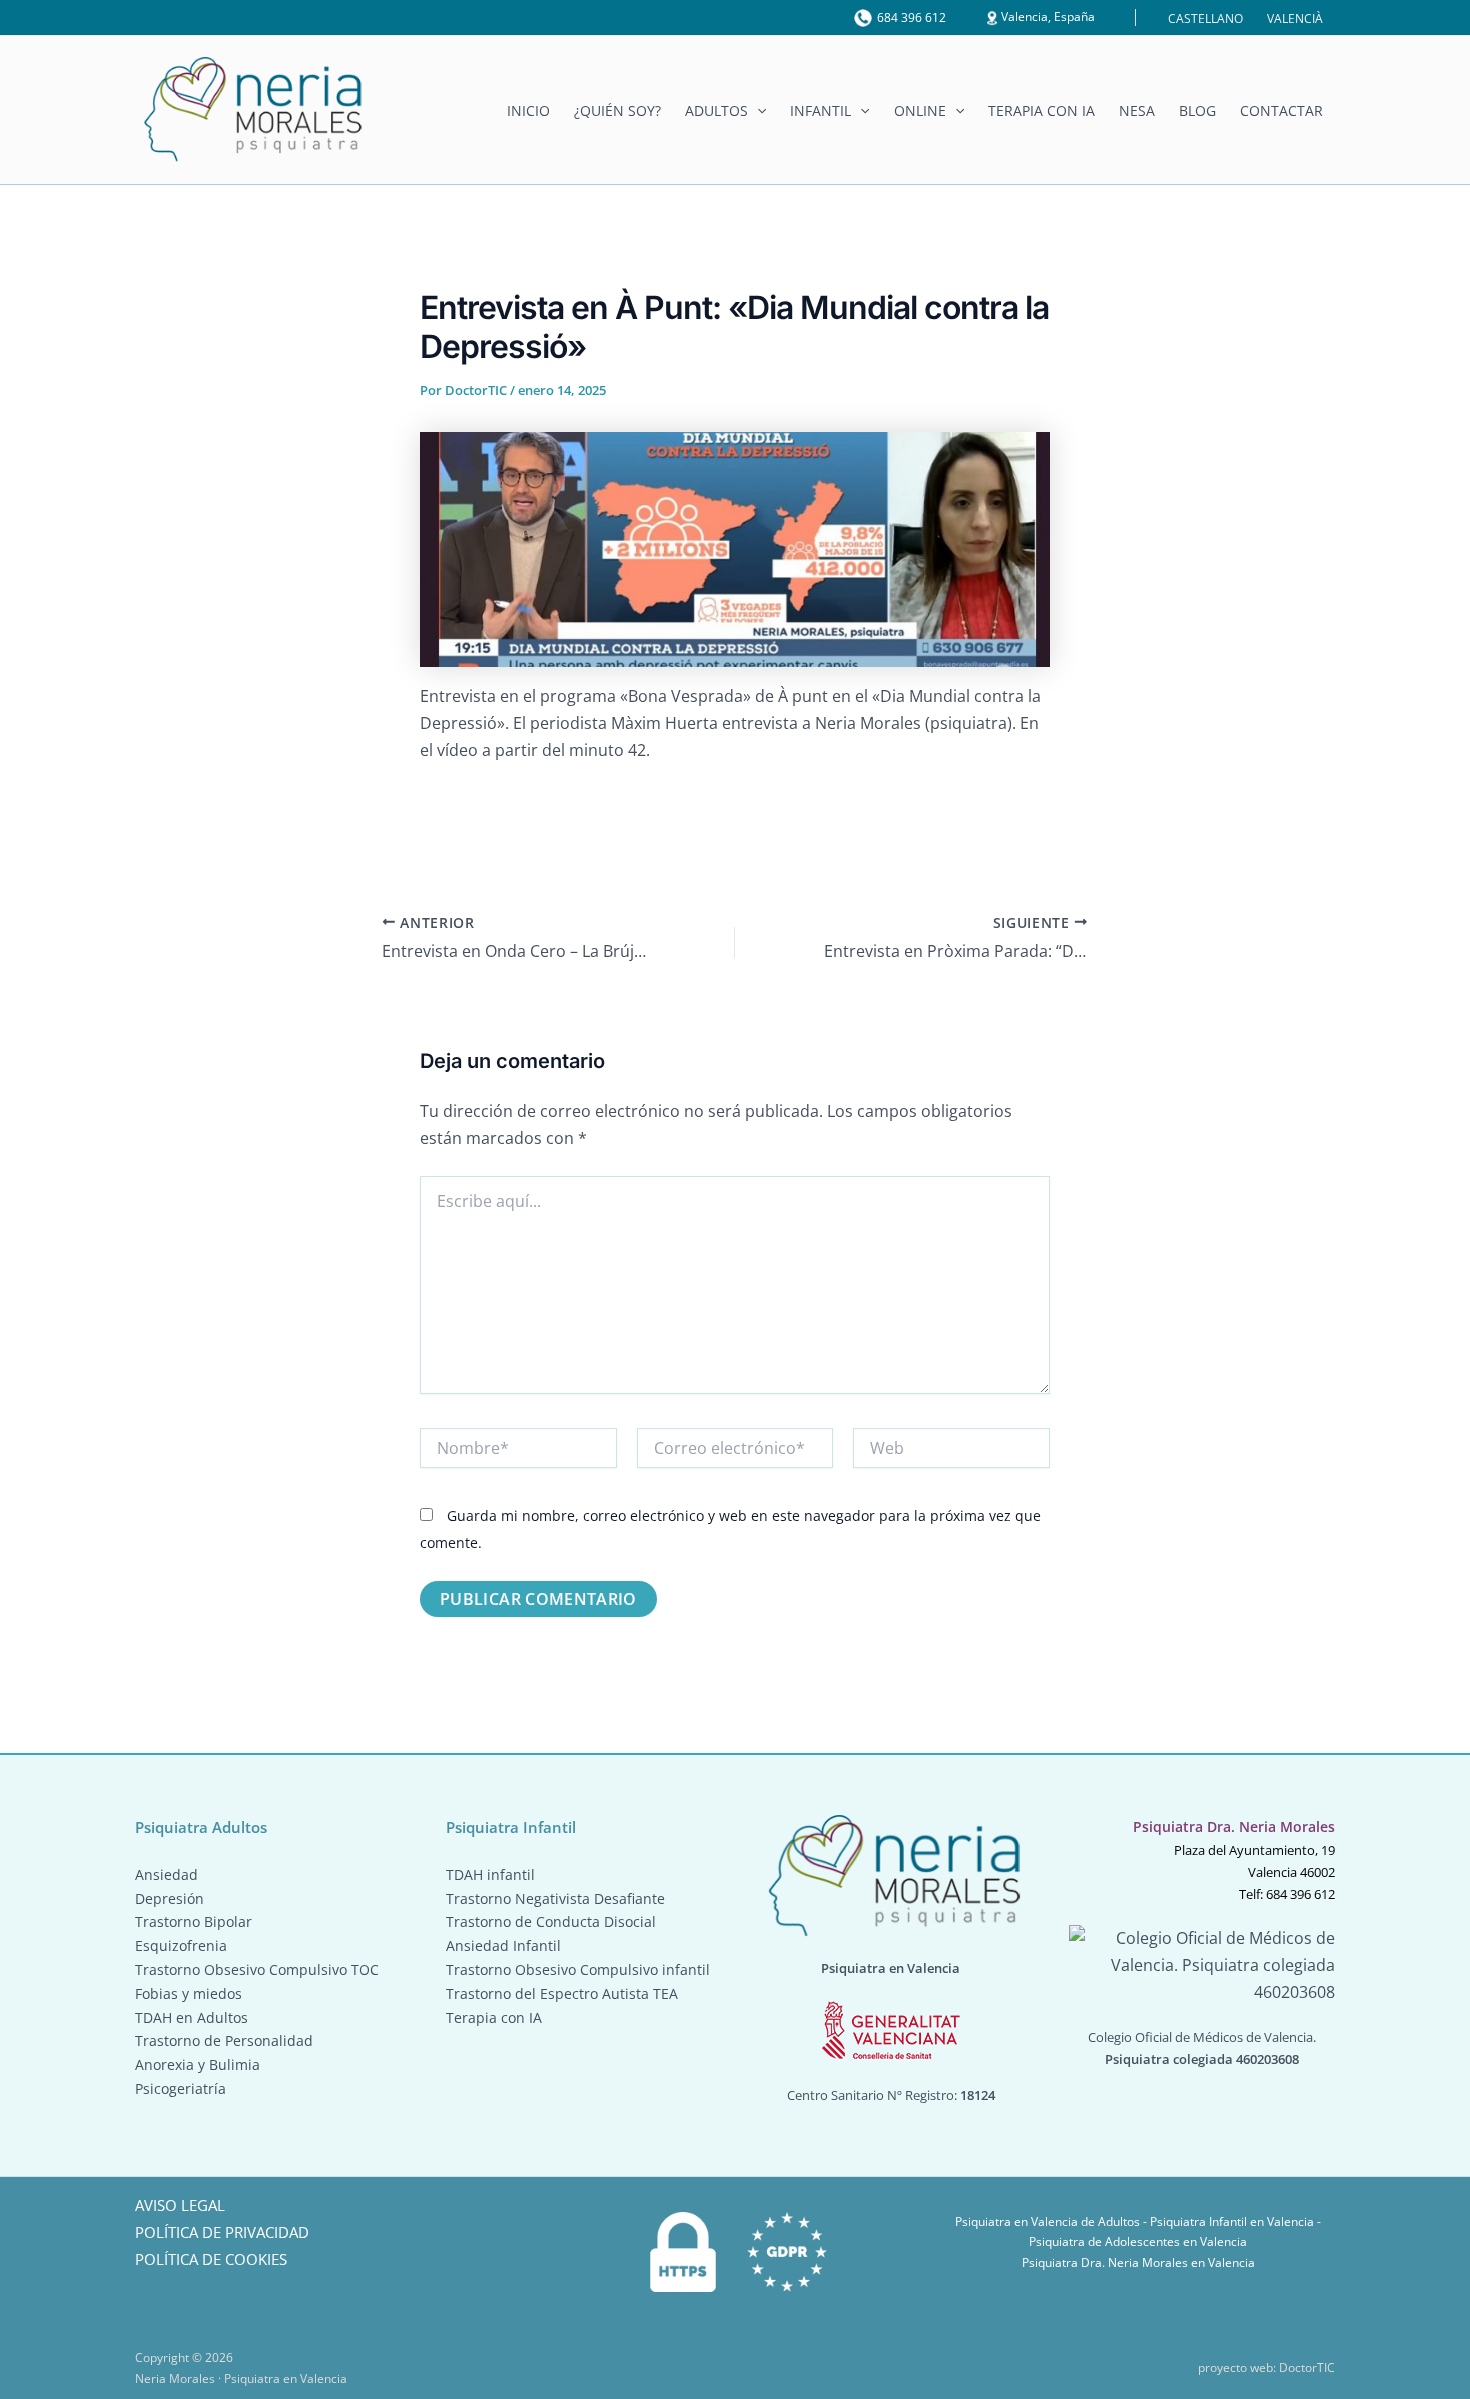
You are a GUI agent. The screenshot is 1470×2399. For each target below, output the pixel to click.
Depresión (169, 1898)
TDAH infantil (490, 1874)
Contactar (1281, 111)
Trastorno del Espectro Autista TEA (562, 1993)
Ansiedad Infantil (503, 1945)
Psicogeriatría (180, 2088)
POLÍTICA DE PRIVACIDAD (222, 2232)
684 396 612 (911, 17)
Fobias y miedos (188, 1993)
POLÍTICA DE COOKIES (211, 2259)
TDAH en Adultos (191, 2017)
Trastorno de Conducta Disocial (551, 1921)
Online (920, 111)
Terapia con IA (1041, 111)
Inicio (528, 111)
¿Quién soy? (617, 111)
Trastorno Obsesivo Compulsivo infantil (578, 1969)
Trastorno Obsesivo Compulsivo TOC (257, 1969)
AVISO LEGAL (180, 2205)
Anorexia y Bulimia (197, 2064)
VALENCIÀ (1295, 18)
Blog (1197, 111)
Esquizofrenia (181, 1945)
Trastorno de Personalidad (224, 2040)
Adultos (716, 111)
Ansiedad (166, 1874)
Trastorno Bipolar (193, 1921)
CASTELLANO (1205, 18)
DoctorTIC (1307, 2367)
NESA (1137, 111)
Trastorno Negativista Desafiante (555, 1898)
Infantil (820, 111)
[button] (757, 111)
